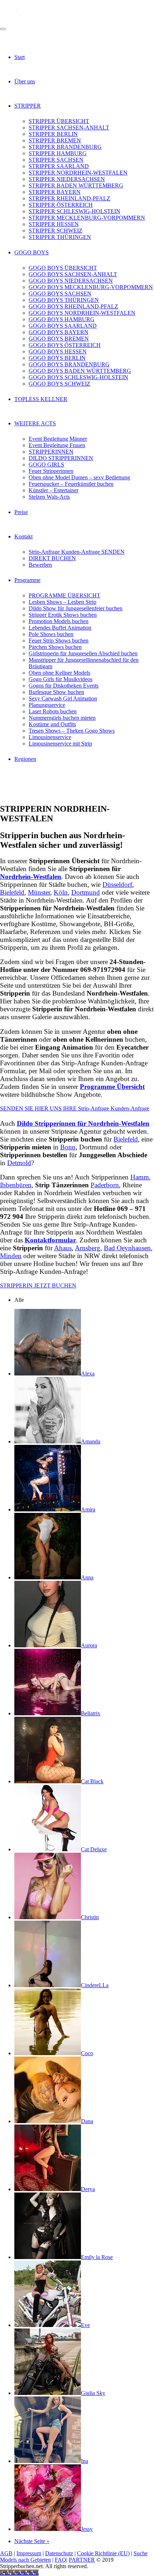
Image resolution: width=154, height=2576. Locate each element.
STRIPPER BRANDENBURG (65, 147)
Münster (39, 892)
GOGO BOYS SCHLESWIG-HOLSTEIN (78, 377)
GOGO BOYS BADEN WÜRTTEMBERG (80, 371)
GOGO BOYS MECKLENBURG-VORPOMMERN (91, 287)
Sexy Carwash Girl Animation (63, 698)
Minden (11, 1256)
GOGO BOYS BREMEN (59, 339)
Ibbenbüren (16, 1185)
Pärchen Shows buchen (55, 647)
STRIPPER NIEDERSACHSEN (67, 179)
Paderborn (105, 1185)
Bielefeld (12, 892)
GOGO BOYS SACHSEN (60, 294)
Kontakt (23, 536)
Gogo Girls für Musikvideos (61, 679)
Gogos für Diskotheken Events (64, 686)
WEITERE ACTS (35, 423)
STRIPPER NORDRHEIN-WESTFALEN (78, 173)
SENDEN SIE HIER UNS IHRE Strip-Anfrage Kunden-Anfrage (75, 1108)
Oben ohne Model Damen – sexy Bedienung (79, 477)
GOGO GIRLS (46, 465)
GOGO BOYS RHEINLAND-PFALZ (73, 306)
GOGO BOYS (32, 252)
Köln (61, 892)
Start (20, 57)
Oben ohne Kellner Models (59, 673)
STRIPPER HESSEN (54, 224)
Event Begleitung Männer (58, 439)
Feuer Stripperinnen (51, 471)
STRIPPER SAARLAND (59, 166)
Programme (27, 580)
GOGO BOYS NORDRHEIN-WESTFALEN (82, 313)
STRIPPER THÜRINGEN (60, 237)
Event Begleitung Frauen (57, 445)
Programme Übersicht (112, 1087)
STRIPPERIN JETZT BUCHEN (38, 1285)
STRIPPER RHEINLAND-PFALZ (69, 198)
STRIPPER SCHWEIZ (56, 231)
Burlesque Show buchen (56, 692)
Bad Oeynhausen (127, 1248)
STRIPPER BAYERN (55, 192)
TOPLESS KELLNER (41, 399)
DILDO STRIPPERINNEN (61, 458)
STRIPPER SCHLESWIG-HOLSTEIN (74, 211)
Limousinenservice (50, 737)
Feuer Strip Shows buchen (59, 641)
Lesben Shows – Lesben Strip (62, 602)
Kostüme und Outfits (52, 724)
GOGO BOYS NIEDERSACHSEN (71, 281)
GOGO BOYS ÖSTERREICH (65, 345)
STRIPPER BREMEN (55, 140)
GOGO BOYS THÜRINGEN (64, 300)
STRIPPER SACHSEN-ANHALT (69, 128)
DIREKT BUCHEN (52, 558)
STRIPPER (28, 106)
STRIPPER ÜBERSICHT (59, 121)
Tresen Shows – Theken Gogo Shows (72, 731)
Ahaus (63, 1248)
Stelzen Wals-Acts (49, 497)
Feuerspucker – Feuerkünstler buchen (71, 484)
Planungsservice (47, 705)
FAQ (61, 2560)
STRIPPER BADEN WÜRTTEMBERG (76, 185)
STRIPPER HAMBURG (58, 153)
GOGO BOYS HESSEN (58, 351)
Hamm (140, 1177)
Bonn (68, 1147)
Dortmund (86, 892)
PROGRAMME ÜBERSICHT (64, 595)
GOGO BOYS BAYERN (59, 332)
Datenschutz (59, 2553)
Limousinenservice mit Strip (60, 744)
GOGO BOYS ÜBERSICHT (63, 268)
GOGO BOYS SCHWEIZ (59, 384)
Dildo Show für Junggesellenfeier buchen (76, 608)
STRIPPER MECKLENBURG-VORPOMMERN (87, 218)
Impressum (29, 2553)
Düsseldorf (117, 884)
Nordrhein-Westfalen (31, 877)
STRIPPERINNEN (51, 452)
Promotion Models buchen (59, 621)
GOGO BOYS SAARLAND (63, 326)
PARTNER (82, 2560)
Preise (21, 512)
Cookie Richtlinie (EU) (103, 2553)
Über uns (25, 81)
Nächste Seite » (32, 2541)
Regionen (25, 759)
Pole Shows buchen (51, 634)
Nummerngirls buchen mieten (62, 718)
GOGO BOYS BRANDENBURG (69, 364)
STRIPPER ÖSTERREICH (61, 205)
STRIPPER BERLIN (53, 134)
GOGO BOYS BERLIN (57, 358)
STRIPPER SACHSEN (56, 160)
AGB (6, 2553)
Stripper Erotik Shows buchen (63, 615)
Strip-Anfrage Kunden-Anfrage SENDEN (77, 552)
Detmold (19, 1163)
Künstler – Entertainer (54, 490)
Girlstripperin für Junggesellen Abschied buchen (83, 653)
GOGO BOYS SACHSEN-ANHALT (73, 274)
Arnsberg (88, 1248)
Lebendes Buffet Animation (60, 628)
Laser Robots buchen (53, 711)
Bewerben (40, 565)
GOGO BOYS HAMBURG (62, 319)
